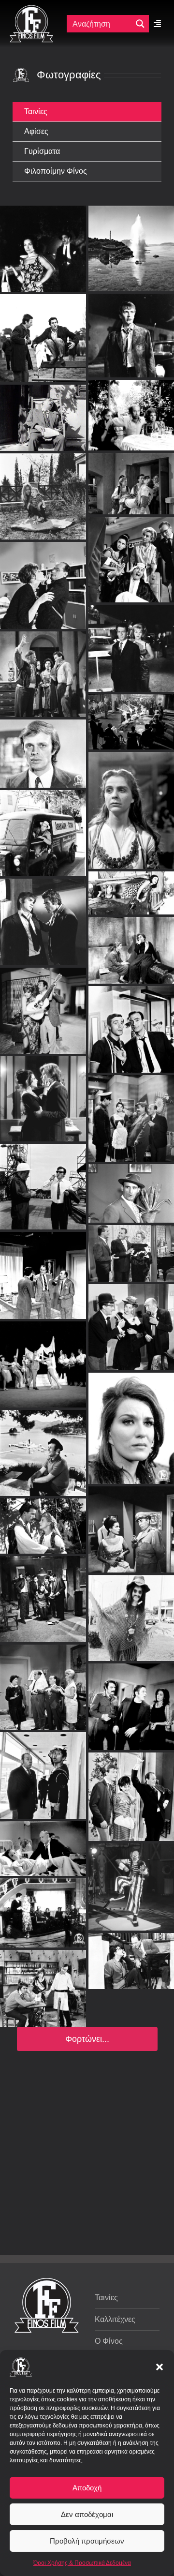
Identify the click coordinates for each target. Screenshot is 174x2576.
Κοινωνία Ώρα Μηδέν (132, 280)
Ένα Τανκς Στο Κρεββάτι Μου (131, 1699)
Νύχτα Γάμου (43, 1357)
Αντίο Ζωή (131, 1246)
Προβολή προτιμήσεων (87, 2541)
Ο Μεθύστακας (43, 1905)
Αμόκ (131, 228)
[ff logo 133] (31, 9)
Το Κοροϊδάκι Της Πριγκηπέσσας (43, 1981)
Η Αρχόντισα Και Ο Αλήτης (43, 1445)
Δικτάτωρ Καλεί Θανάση (132, 359)
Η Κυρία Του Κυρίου (43, 2125)
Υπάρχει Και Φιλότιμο (43, 1268)
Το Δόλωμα (131, 1022)
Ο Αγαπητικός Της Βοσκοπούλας (43, 1518)
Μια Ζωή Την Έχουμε (131, 1954)
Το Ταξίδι (43, 228)
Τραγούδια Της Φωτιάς (131, 2192)
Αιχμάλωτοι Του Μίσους (43, 1091)
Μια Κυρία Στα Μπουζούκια (43, 1179)
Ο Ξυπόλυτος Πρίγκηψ (137, 504)
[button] (159, 2367)
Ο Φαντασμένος (43, 1768)
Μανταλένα (50, 654)
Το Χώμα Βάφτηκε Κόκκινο (131, 1421)
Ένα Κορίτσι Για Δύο (131, 593)
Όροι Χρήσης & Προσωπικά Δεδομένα (82, 2563)
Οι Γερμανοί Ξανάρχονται (54, 362)
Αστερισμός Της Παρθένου (51, 698)
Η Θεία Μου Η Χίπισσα (131, 1611)
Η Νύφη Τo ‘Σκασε (43, 778)
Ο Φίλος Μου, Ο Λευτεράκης (51, 530)
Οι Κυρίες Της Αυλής (131, 1319)
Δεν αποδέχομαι (87, 2514)
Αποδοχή (87, 2488)
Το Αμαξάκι (43, 1841)
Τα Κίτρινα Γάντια (131, 1186)
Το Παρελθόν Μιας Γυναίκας (131, 2027)
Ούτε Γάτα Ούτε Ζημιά (43, 2217)
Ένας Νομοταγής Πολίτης (131, 2115)
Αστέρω (43, 2051)
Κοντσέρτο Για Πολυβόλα (43, 1591)
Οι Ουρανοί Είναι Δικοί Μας (131, 873)
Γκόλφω (131, 790)
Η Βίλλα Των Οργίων (131, 1522)
